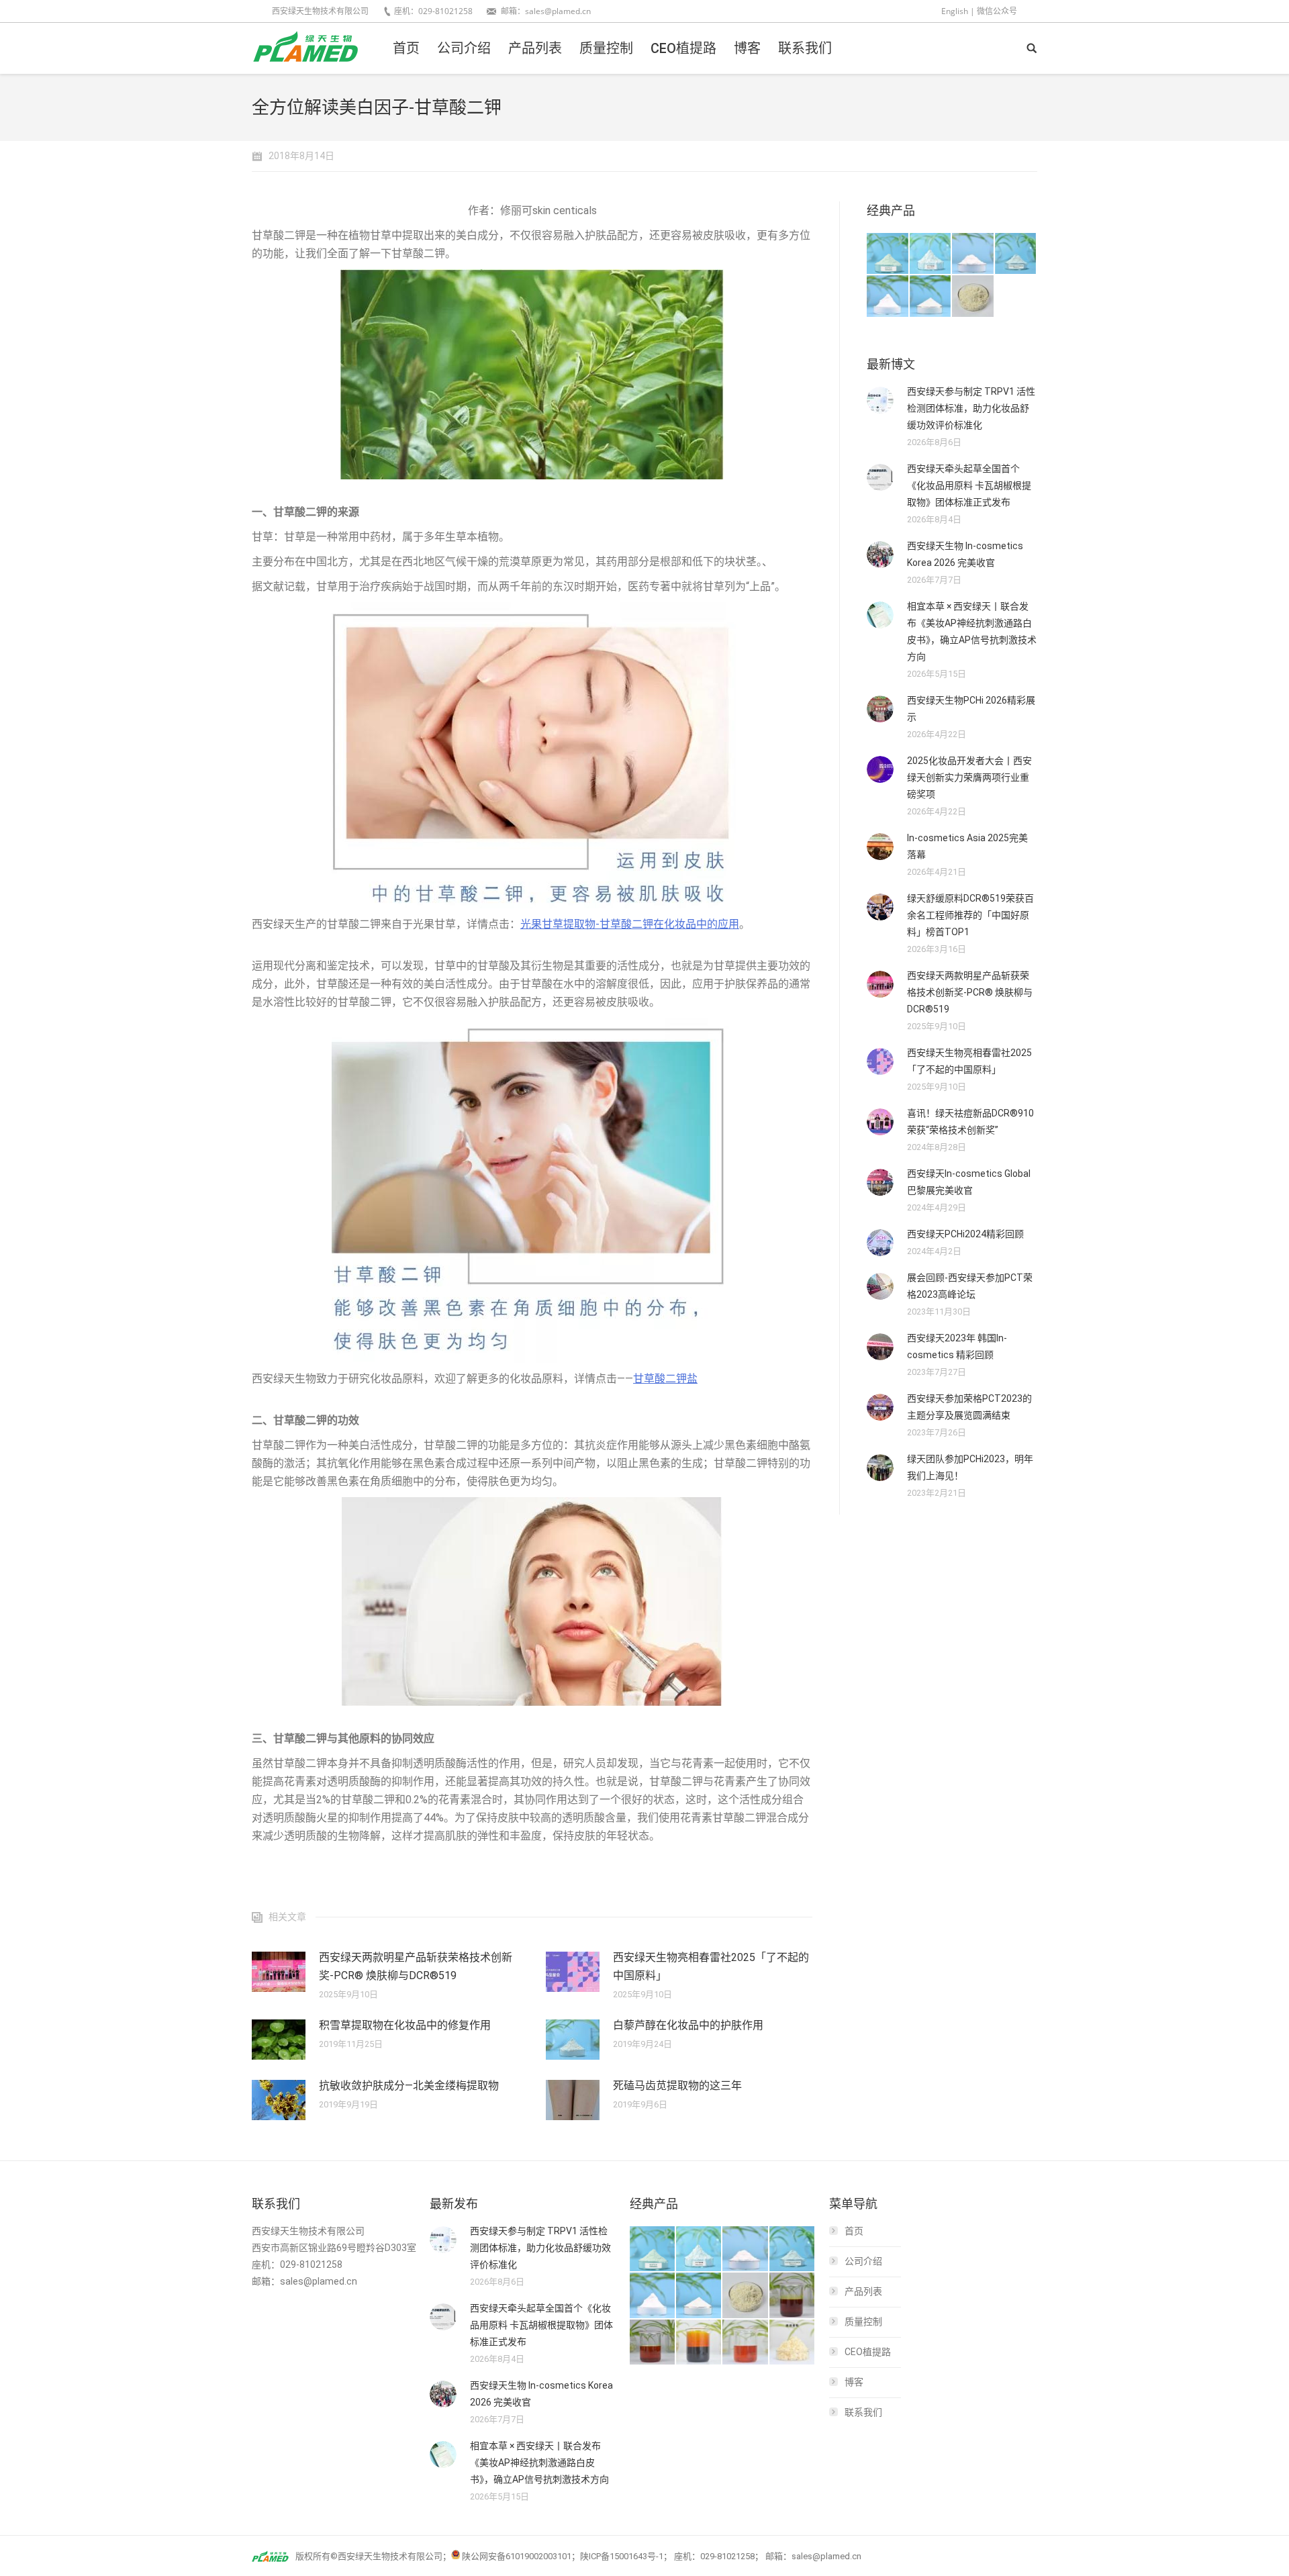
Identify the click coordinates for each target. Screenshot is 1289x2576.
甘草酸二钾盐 (665, 1379)
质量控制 (863, 2322)
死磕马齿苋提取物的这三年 (677, 2086)
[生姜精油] (746, 2343)
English (955, 11)
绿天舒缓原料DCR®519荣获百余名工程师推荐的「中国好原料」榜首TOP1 (970, 915)
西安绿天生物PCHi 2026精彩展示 (971, 709)
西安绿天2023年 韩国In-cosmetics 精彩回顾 (957, 1346)
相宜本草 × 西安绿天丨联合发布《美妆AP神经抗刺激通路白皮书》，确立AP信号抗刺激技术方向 (972, 631)
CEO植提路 (868, 2352)
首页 (854, 2231)
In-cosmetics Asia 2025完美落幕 (967, 846)
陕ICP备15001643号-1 (622, 2556)
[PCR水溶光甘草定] (931, 296)
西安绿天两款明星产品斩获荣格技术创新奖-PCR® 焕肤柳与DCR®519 (416, 1966)
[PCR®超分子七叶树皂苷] (1016, 254)
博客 (854, 2382)
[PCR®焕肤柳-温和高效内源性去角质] (931, 254)
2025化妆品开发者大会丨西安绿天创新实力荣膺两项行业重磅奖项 (969, 777)
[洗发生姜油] (653, 2343)
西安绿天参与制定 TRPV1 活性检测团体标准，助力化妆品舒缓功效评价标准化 (971, 408)
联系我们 (863, 2412)
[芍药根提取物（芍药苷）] (973, 296)
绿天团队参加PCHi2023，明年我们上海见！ (970, 1467)
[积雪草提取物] (973, 254)
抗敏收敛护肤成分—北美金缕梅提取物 (409, 2086)
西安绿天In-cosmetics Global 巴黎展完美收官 (969, 1182)
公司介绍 (863, 2261)
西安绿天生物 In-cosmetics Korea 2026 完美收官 (965, 554)
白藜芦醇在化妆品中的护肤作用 (688, 2025)
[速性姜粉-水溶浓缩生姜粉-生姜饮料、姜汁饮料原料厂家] (793, 2343)
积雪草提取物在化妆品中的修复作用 (405, 2025)
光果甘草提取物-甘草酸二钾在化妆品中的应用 (630, 924)
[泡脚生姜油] (793, 2296)
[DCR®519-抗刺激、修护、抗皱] (888, 254)
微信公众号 (997, 11)
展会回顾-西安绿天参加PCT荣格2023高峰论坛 (970, 1286)
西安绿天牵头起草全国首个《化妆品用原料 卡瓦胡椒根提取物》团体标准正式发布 (969, 485)
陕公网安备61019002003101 (517, 2556)
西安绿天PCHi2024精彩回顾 (965, 1234)
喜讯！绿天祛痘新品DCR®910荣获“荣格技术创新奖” (970, 1122)
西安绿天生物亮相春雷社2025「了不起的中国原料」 (711, 1966)
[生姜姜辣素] (699, 2343)
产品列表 (863, 2291)
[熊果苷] (888, 296)
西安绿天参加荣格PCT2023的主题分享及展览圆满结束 (969, 1407)
